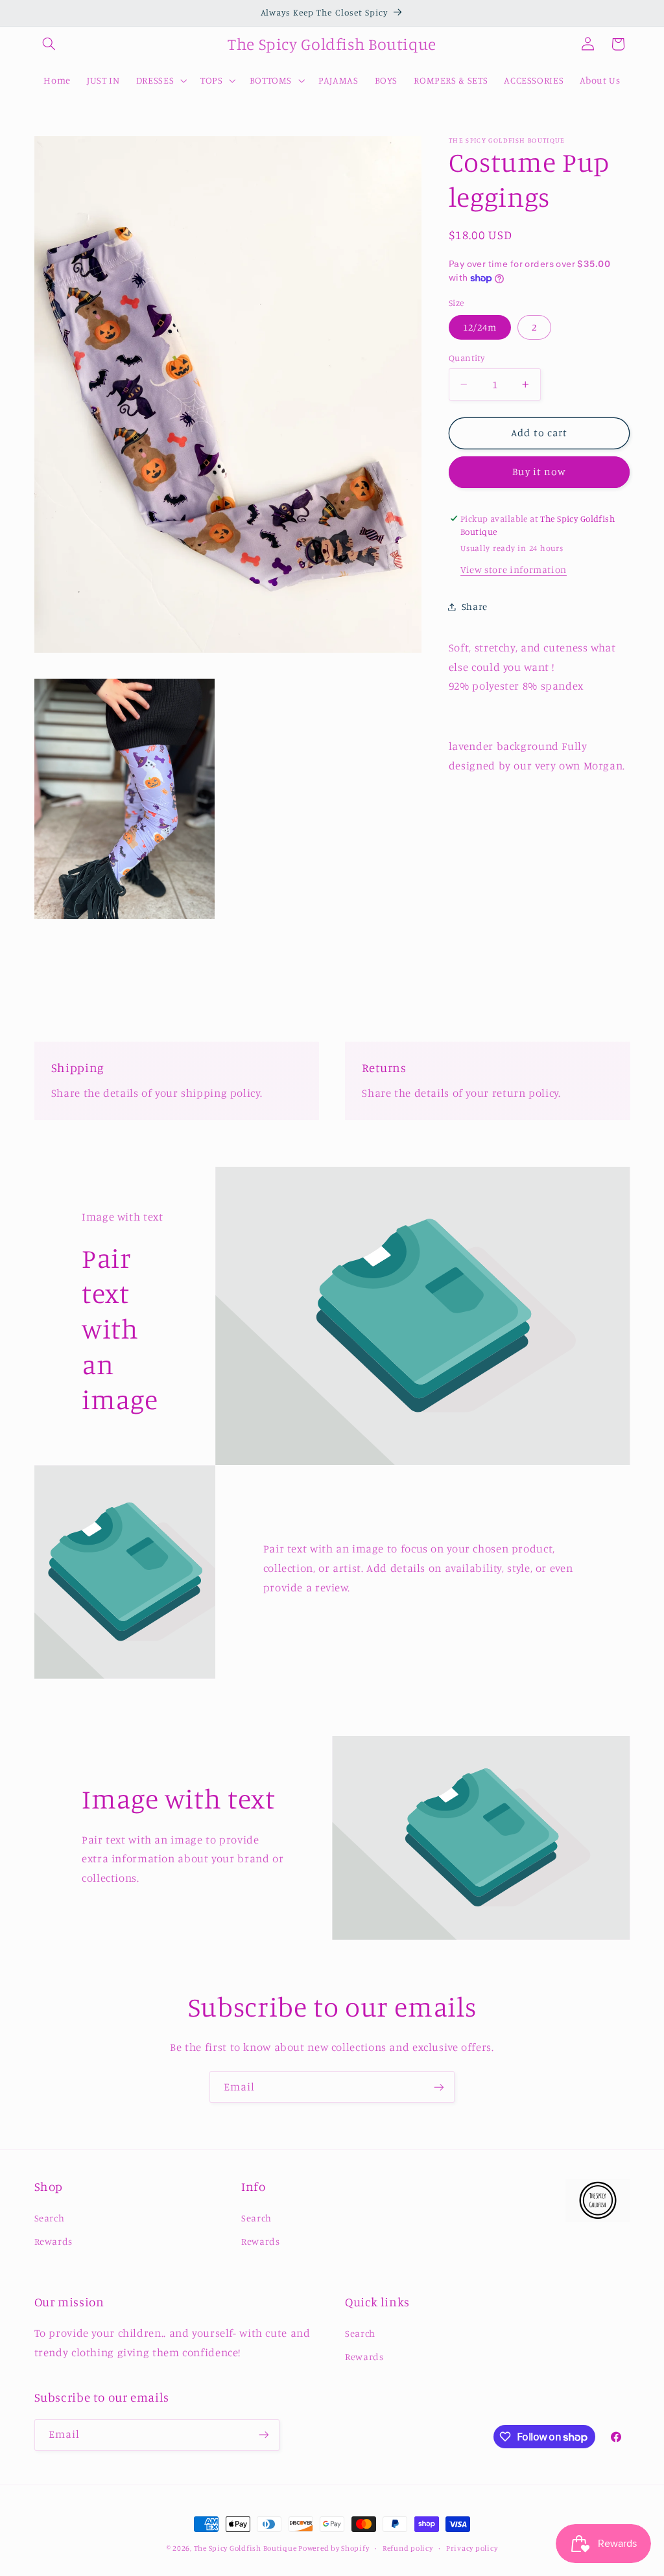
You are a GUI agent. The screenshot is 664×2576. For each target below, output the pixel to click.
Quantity (467, 358)
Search (50, 2218)
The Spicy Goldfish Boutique (246, 2548)
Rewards (53, 2241)
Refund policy (408, 2548)
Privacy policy (472, 2548)
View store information (514, 569)
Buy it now (539, 472)
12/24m (480, 327)
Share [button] (475, 606)
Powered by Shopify (334, 2548)
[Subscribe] (439, 2087)
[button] (49, 44)
